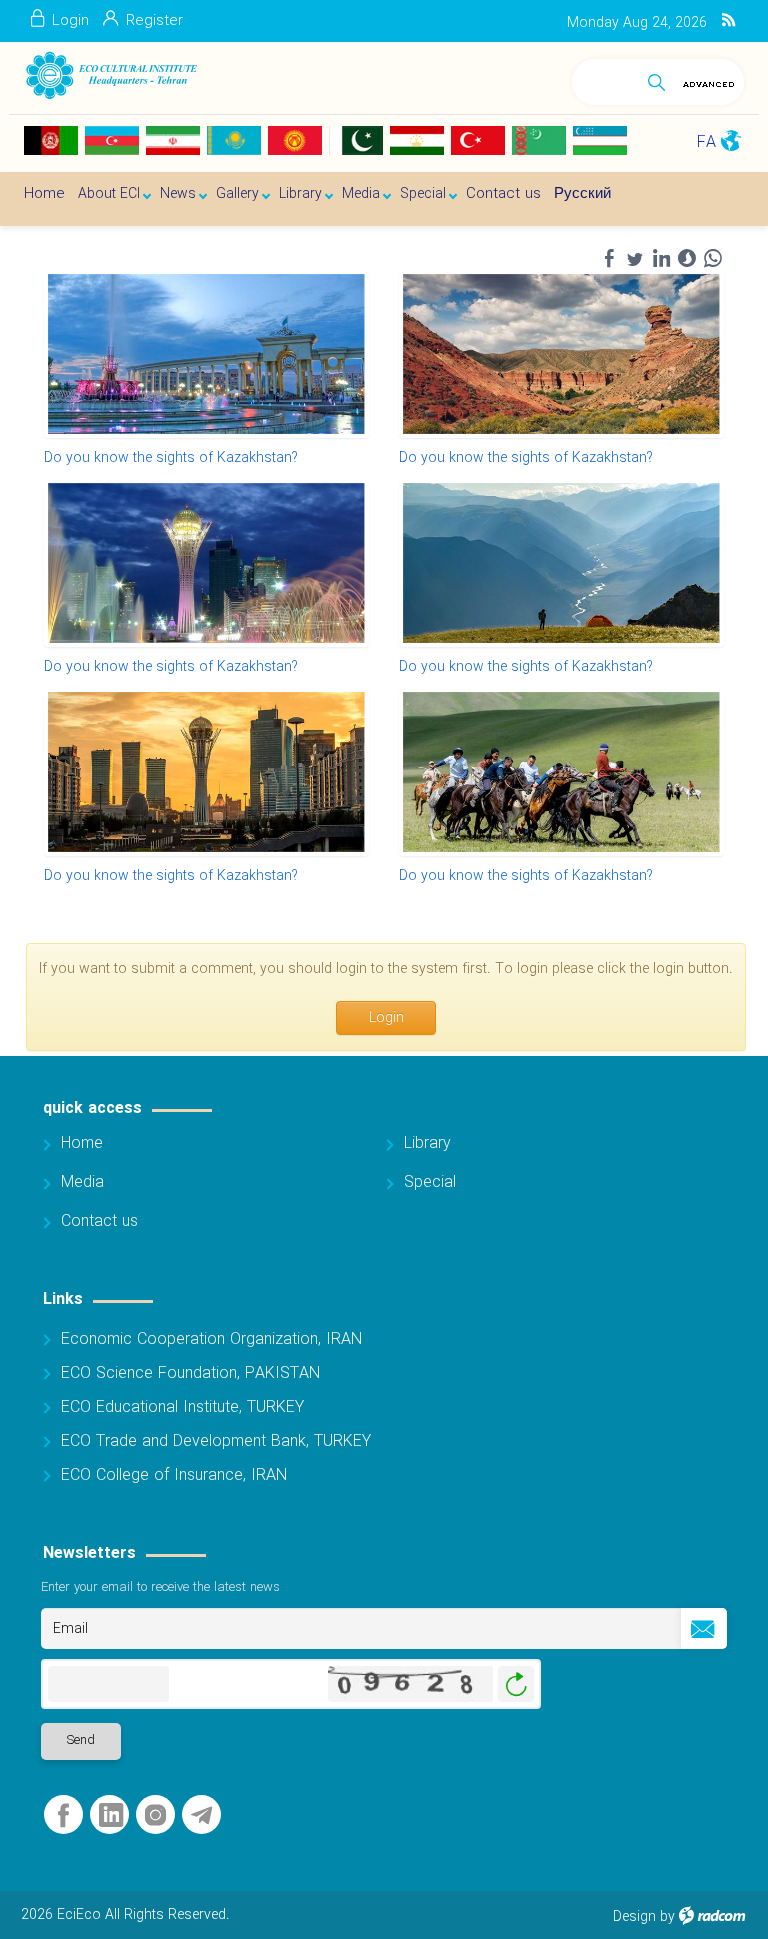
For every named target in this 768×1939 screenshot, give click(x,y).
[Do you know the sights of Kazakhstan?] (206, 354)
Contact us (99, 1221)
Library (427, 1143)
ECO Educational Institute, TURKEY (182, 1407)
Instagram (155, 1815)
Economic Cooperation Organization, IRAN (211, 1339)
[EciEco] (110, 75)
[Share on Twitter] (635, 259)
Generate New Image (516, 1684)
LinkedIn (111, 1815)
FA (706, 142)
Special (430, 1182)
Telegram (201, 1815)
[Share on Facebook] (609, 259)
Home (82, 1143)
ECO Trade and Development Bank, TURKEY (216, 1441)
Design (634, 1917)
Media (82, 1182)
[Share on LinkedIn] (661, 259)
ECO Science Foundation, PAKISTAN (190, 1373)
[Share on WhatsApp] (713, 259)
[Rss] (728, 21)
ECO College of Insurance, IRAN (174, 1475)
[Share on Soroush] (687, 259)
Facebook (63, 1815)
